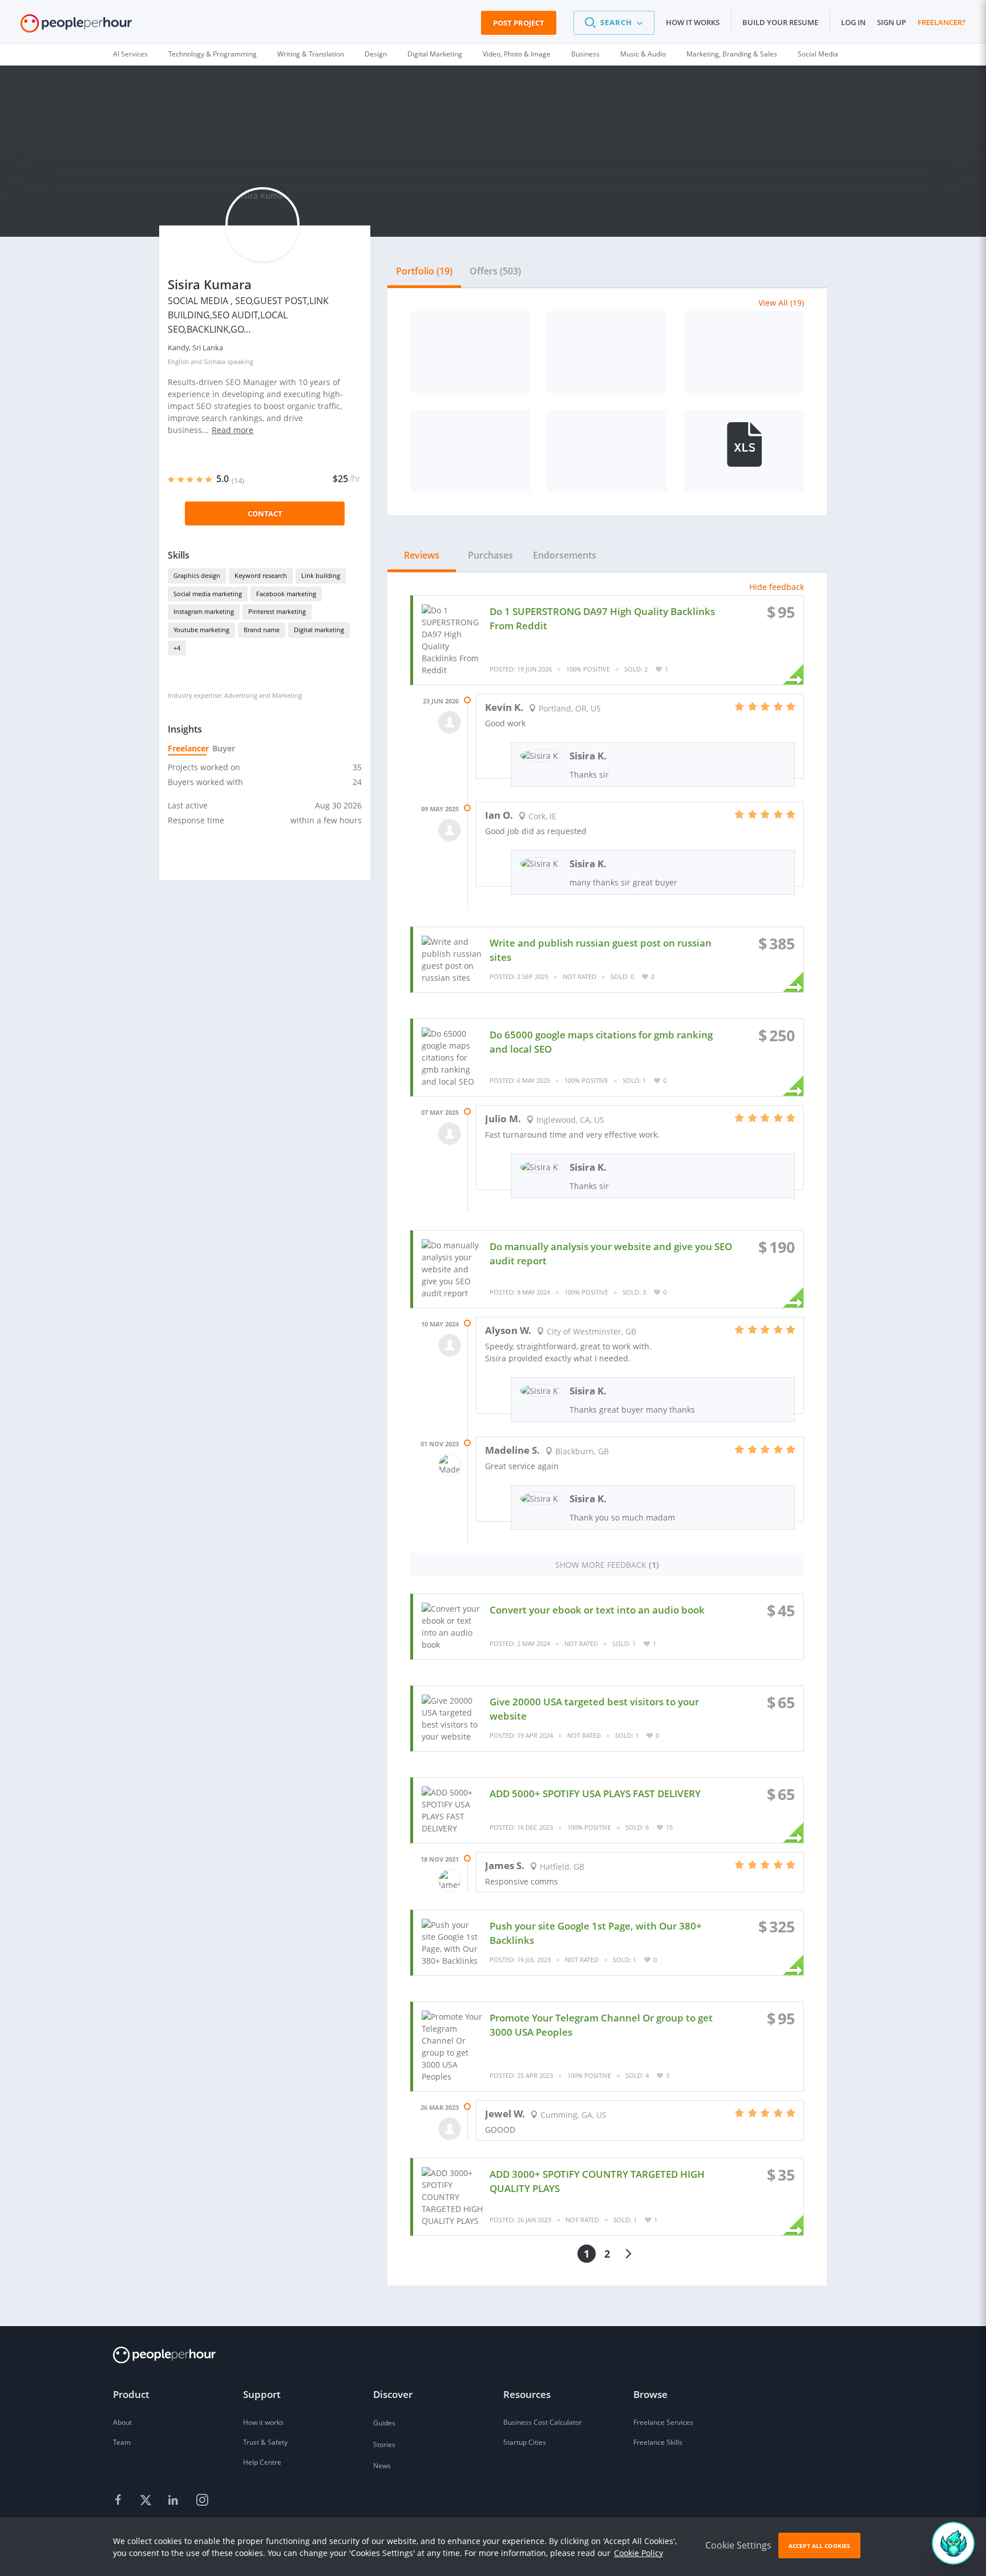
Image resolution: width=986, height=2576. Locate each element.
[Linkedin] (175, 2500)
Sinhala (215, 361)
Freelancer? (941, 22)
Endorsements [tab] (565, 555)
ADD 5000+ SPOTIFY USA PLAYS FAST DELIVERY (595, 1794)
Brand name (262, 630)
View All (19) (781, 303)
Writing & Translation (311, 54)
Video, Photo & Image (517, 54)
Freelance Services (663, 2422)
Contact (265, 513)
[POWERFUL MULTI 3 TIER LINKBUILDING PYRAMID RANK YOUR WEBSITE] (744, 451)
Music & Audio (643, 54)
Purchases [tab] (490, 555)
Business (585, 54)
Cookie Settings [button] (738, 2545)
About (122, 2422)
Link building (321, 575)
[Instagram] (202, 2500)
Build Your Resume (780, 22)
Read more (233, 430)
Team (122, 2442)
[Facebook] (120, 2500)
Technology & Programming (213, 54)
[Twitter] (147, 2500)
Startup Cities (525, 2442)
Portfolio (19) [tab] (424, 271)
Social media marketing (208, 594)
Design (376, 54)
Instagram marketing (204, 611)
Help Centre (262, 2462)
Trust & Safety (265, 2442)
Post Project (519, 23)
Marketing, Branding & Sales (732, 54)
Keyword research (261, 575)
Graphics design (197, 575)
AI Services (130, 54)
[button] (614, 23)
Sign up (892, 22)
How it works (693, 22)
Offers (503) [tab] (495, 271)
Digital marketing (319, 630)
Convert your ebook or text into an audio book (597, 1610)
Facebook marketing (286, 594)
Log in (853, 22)
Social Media (818, 54)
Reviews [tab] (422, 555)
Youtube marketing (201, 630)
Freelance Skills (658, 2442)
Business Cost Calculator (543, 2422)
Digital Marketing (435, 54)
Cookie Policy (639, 2553)
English (178, 361)
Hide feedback (777, 587)
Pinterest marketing (277, 611)
